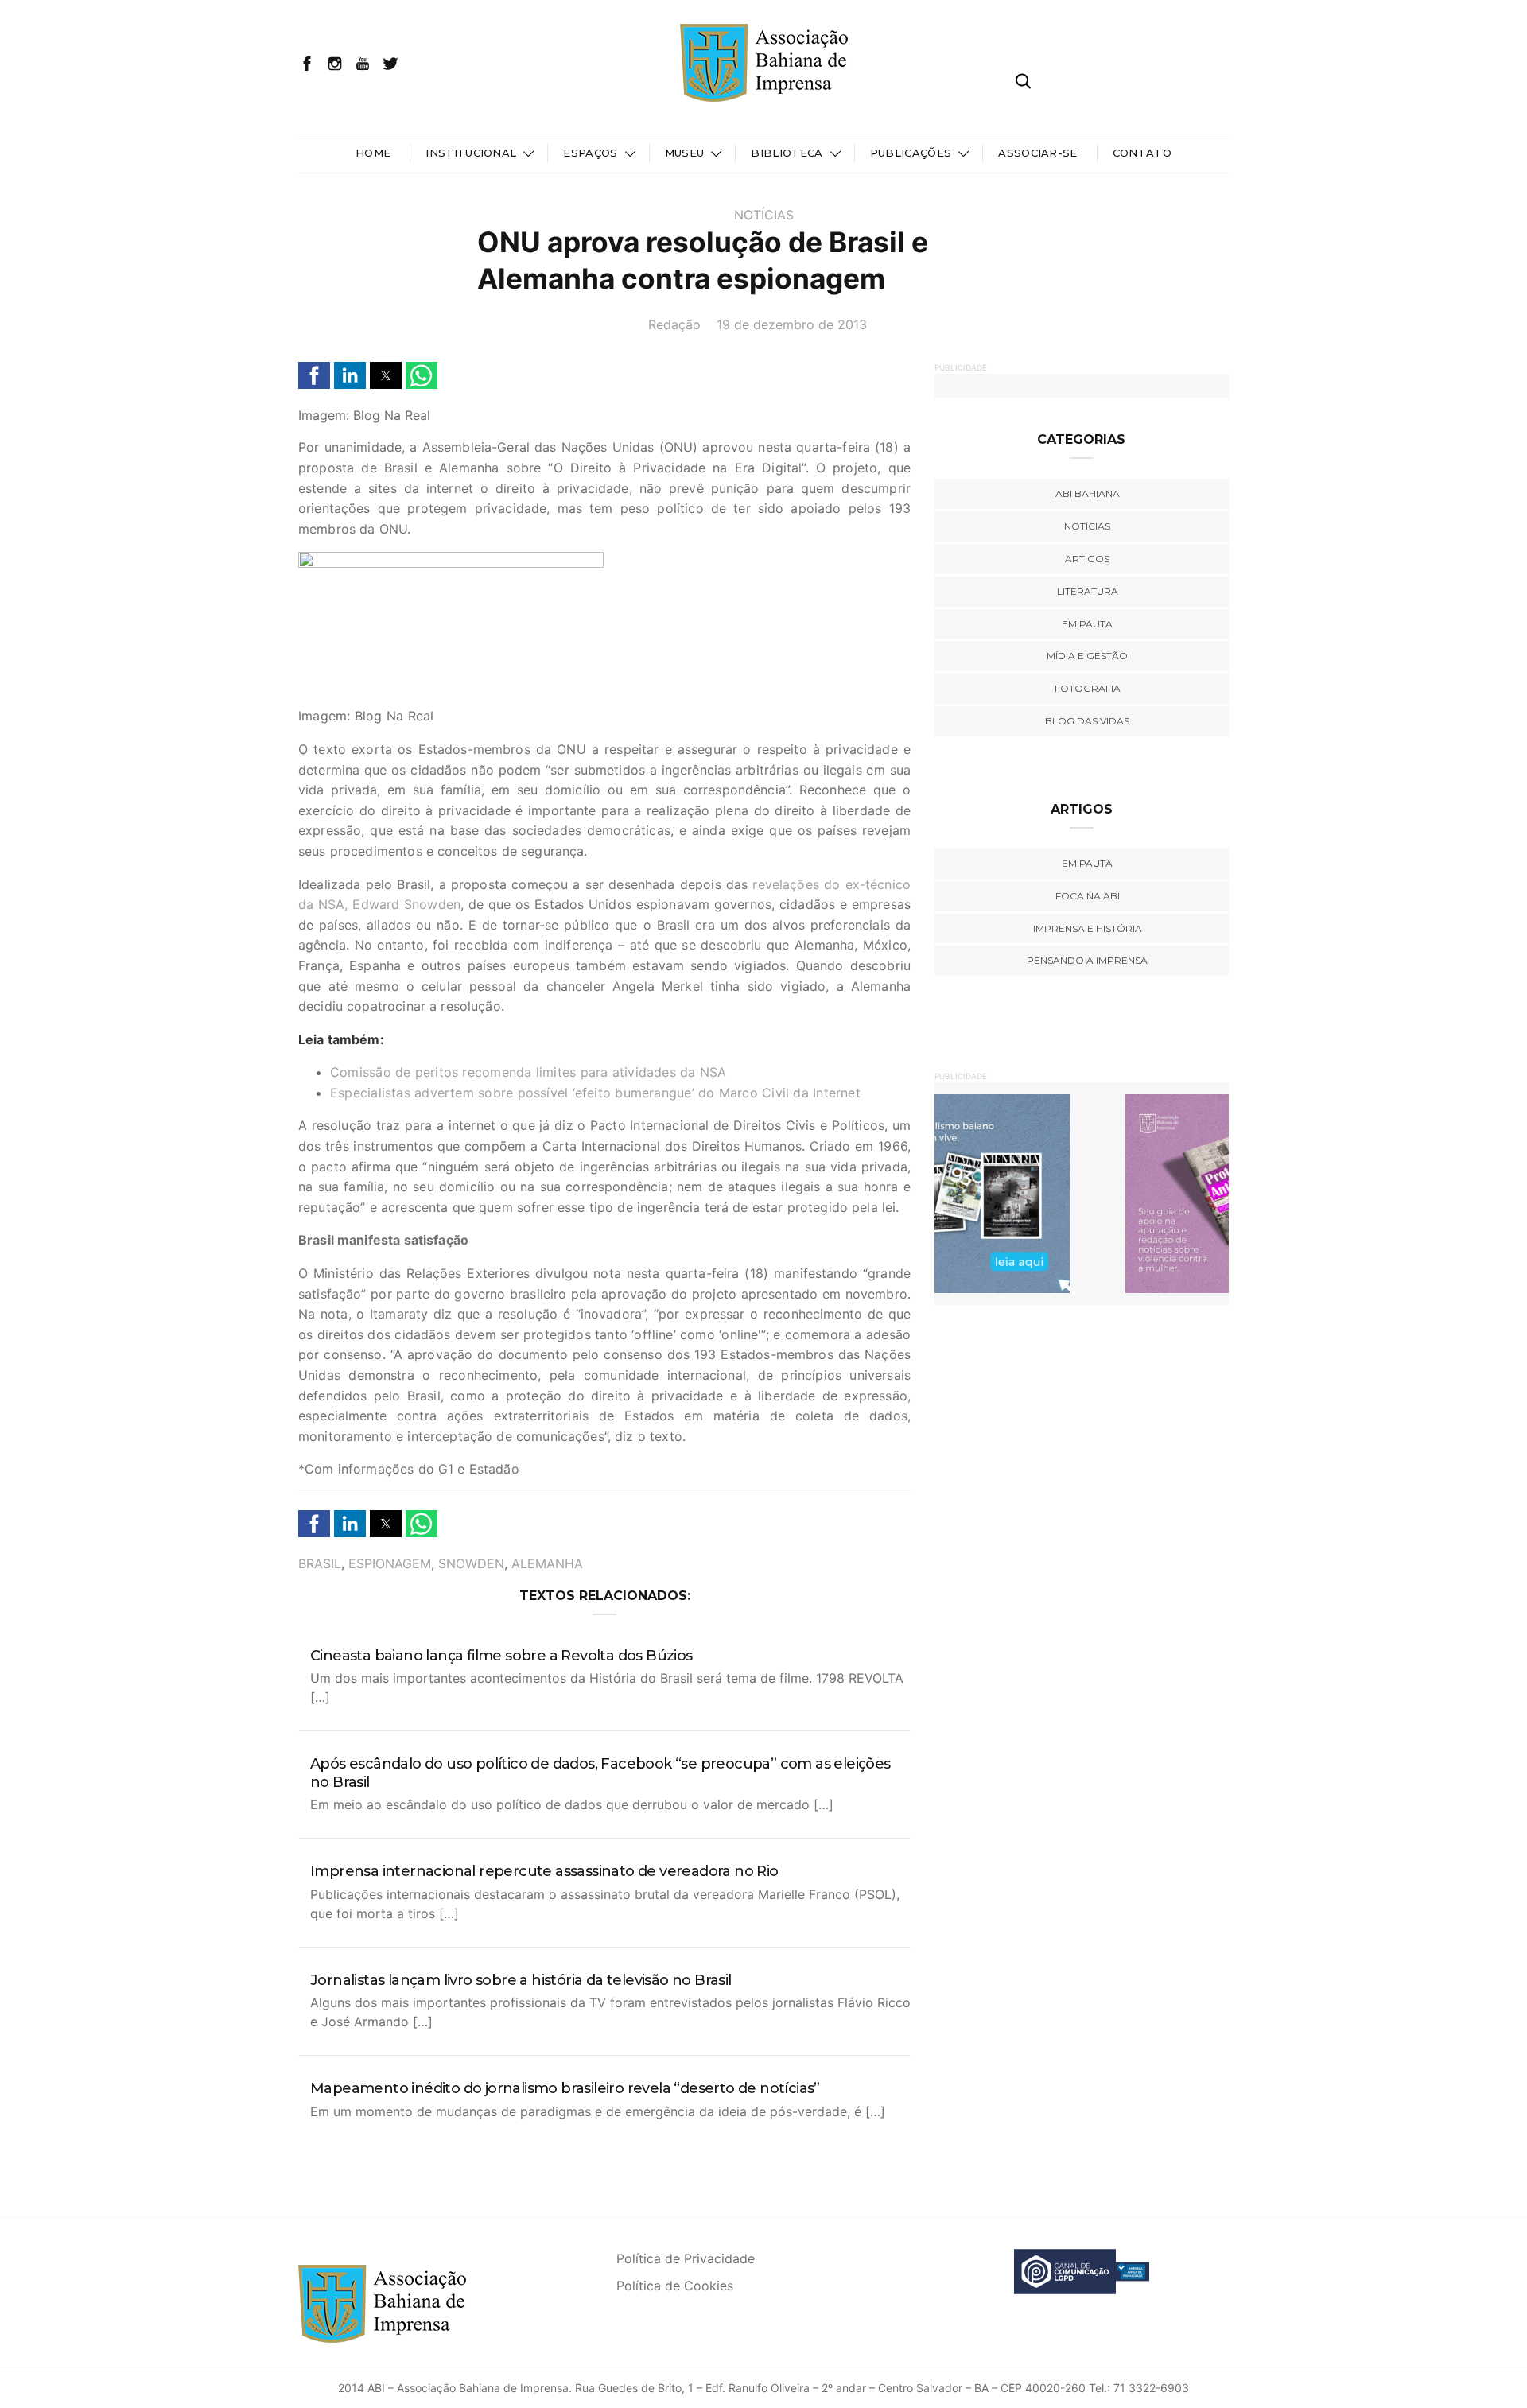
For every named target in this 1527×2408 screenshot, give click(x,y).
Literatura (1088, 591)
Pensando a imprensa (1087, 960)
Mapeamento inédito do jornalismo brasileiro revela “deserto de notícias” (565, 2088)
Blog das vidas (1087, 721)
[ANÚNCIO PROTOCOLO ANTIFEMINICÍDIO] (1082, 1193)
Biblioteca (787, 153)
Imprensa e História (1088, 928)
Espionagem (390, 1563)
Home (373, 153)
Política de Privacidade (686, 2258)
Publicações (911, 153)
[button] (314, 375)
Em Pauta (1087, 863)
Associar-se (1038, 153)
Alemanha (547, 1563)
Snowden (471, 1563)
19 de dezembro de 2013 (792, 324)
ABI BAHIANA (1088, 493)
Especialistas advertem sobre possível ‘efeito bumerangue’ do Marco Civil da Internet (595, 1093)
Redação (674, 324)
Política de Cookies (675, 2286)
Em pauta (1087, 624)
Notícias (764, 215)
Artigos (1087, 559)
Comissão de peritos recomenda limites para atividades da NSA (528, 1072)
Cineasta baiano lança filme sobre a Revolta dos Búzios (501, 1656)
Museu (685, 153)
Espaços (590, 153)
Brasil (320, 1563)
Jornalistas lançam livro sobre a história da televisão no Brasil (521, 1980)
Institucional (471, 153)
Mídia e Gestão (1087, 656)
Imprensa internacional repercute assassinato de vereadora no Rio (544, 1871)
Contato (1142, 153)
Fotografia (1088, 688)
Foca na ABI (1088, 896)
